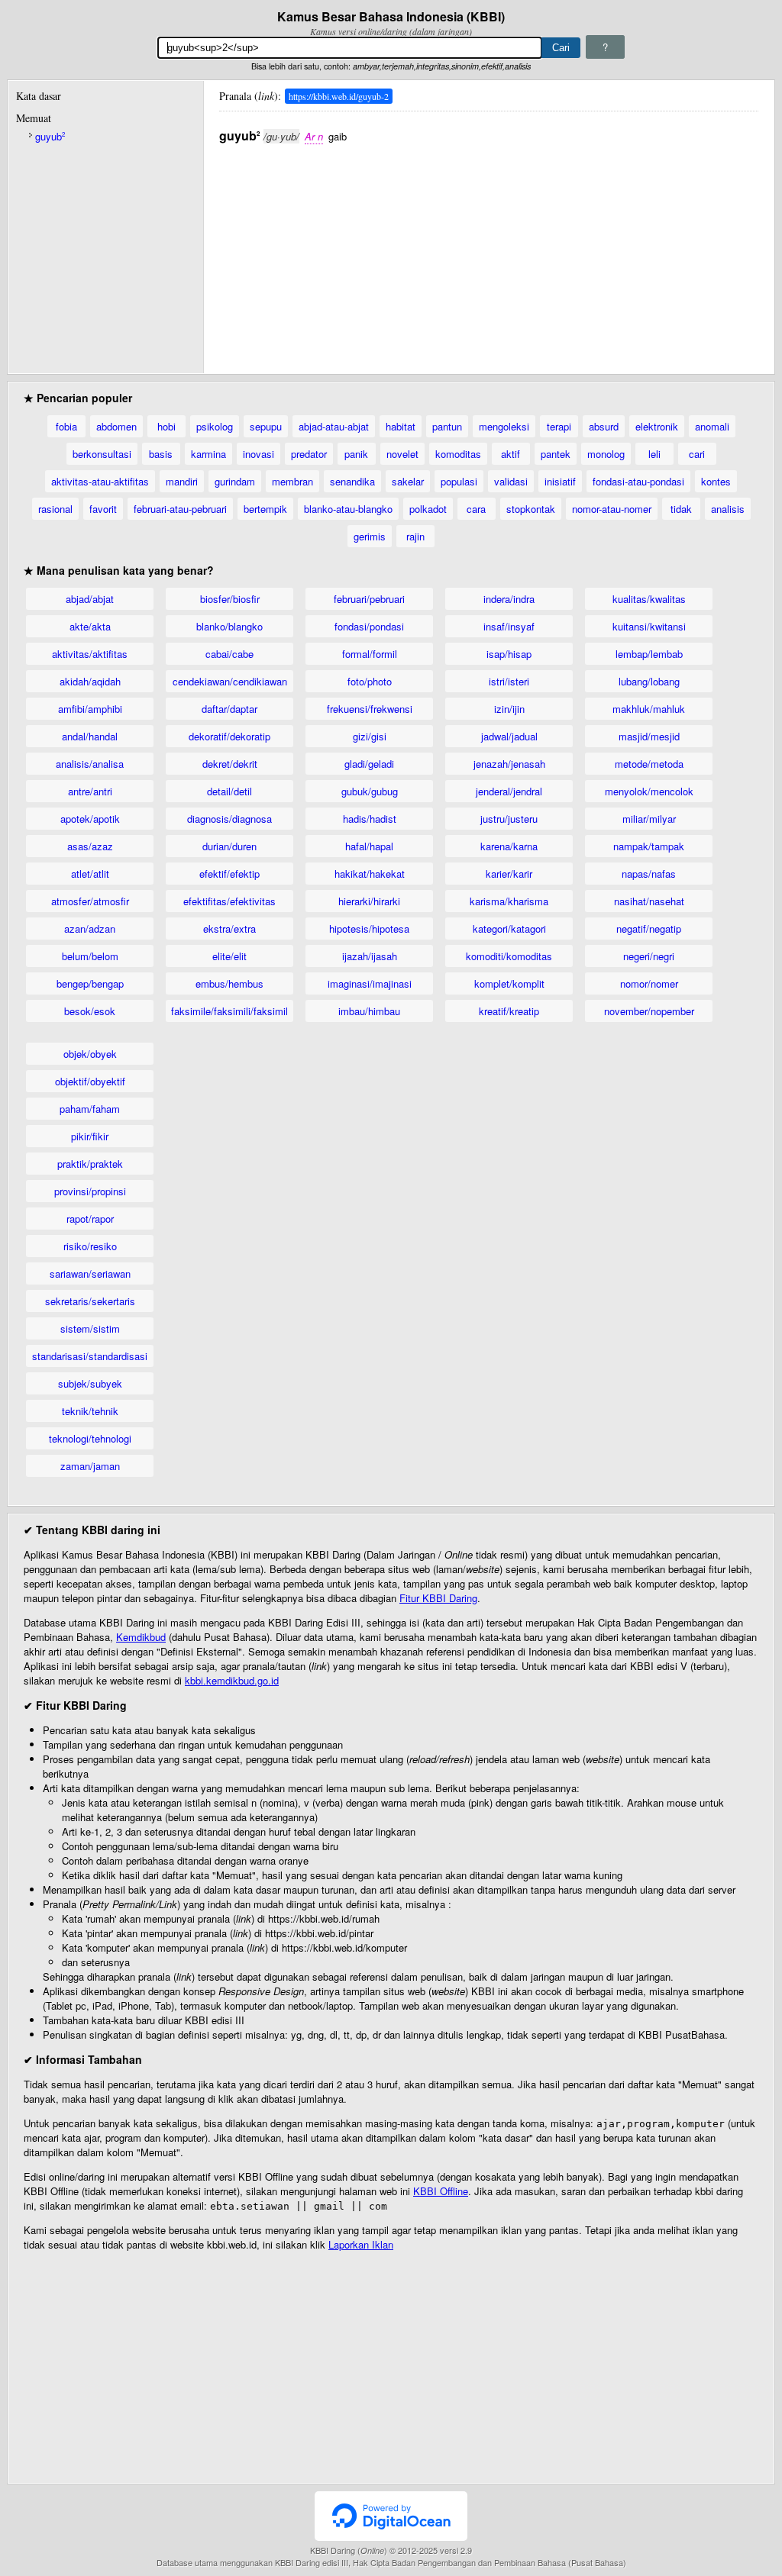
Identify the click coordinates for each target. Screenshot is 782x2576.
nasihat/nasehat (649, 901)
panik (356, 454)
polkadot (428, 509)
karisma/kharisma (509, 901)
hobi (166, 426)
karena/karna (509, 846)
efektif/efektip (229, 874)
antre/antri (90, 791)
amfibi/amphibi (90, 709)
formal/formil (370, 654)
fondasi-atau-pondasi (638, 481)
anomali (712, 426)
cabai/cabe (229, 654)
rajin (415, 536)
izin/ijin (509, 709)
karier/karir (509, 874)
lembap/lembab (649, 654)
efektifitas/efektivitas (229, 901)
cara (476, 509)
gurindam (235, 481)
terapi (559, 426)
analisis (728, 509)
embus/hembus (229, 983)
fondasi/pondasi (369, 626)
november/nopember (649, 1011)
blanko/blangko (229, 626)
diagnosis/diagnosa (229, 819)
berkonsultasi (102, 454)
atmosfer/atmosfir (90, 901)
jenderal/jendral (509, 791)
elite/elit (229, 956)
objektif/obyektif (90, 1081)
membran (292, 481)
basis (161, 454)
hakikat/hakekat (370, 874)
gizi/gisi (370, 736)
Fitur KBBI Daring (438, 1598)
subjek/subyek (90, 1383)
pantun (447, 426)
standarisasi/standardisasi (90, 1356)
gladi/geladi (369, 764)
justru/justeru (509, 819)
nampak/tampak (649, 846)
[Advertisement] (489, 251)
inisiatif (560, 481)
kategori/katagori (509, 929)
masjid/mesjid (649, 736)
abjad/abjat (90, 599)
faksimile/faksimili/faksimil (229, 1011)
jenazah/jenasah (509, 764)
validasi (511, 481)
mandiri (182, 481)
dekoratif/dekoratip (229, 736)
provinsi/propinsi (90, 1191)
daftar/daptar (229, 709)
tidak (681, 509)
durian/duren (229, 846)
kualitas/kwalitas (649, 599)
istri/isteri (509, 681)
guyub (50, 136)
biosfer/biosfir (230, 599)
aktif (511, 454)
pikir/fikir (90, 1136)
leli (654, 454)
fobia (66, 426)
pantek (556, 454)
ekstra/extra (229, 929)
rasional (55, 509)
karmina (208, 454)
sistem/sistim (90, 1328)
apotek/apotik (90, 819)
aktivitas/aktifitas (90, 654)
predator (309, 454)
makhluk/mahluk (649, 709)
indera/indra (509, 599)
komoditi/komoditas (509, 956)
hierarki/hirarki (369, 901)
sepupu (266, 426)
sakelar (408, 481)
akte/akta (90, 626)
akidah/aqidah (90, 681)
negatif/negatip (649, 929)
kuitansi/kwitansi (649, 626)
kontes (716, 481)
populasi (459, 481)
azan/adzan (90, 929)
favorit (103, 509)
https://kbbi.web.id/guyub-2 (339, 96)
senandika (352, 481)
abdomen (116, 426)
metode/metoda (649, 764)
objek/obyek (90, 1054)
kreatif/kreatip (509, 1011)
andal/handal (90, 736)
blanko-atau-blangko (348, 509)
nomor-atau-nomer (612, 509)
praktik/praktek (90, 1164)
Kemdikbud (141, 1637)
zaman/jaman (90, 1466)
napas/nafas (649, 874)
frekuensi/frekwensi (370, 709)
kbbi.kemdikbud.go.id (232, 1680)
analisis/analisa (90, 764)
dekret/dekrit (230, 764)
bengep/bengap (90, 983)
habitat (401, 426)
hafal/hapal (369, 846)
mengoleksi (504, 426)
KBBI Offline (441, 2191)
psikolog (215, 426)
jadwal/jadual (509, 736)
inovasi (259, 454)
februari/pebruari (369, 599)
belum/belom (90, 956)
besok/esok (90, 1011)
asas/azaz (90, 846)
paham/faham (90, 1109)
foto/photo (370, 681)
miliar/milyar (649, 819)
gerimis (370, 536)
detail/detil (229, 791)
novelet (402, 454)
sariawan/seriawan (90, 1273)
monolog (606, 454)
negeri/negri (649, 956)
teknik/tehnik (90, 1411)
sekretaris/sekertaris (90, 1301)
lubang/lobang (649, 681)
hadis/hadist (370, 819)
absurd (604, 426)
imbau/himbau (369, 1011)
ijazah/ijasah (370, 956)
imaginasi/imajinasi (370, 983)
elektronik (657, 426)
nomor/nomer (649, 983)
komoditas (458, 454)
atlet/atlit (90, 874)
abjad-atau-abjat (334, 426)
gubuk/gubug (370, 791)
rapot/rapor (90, 1219)
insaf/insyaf (509, 626)
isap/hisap (509, 654)
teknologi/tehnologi (90, 1438)
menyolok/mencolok (649, 791)
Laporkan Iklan (361, 2244)
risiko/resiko (90, 1246)
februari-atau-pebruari (180, 509)
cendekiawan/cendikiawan (230, 681)
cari (697, 454)
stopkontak (531, 509)
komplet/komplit (509, 983)
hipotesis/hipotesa (369, 929)
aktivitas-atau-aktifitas (100, 481)
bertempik (265, 509)
